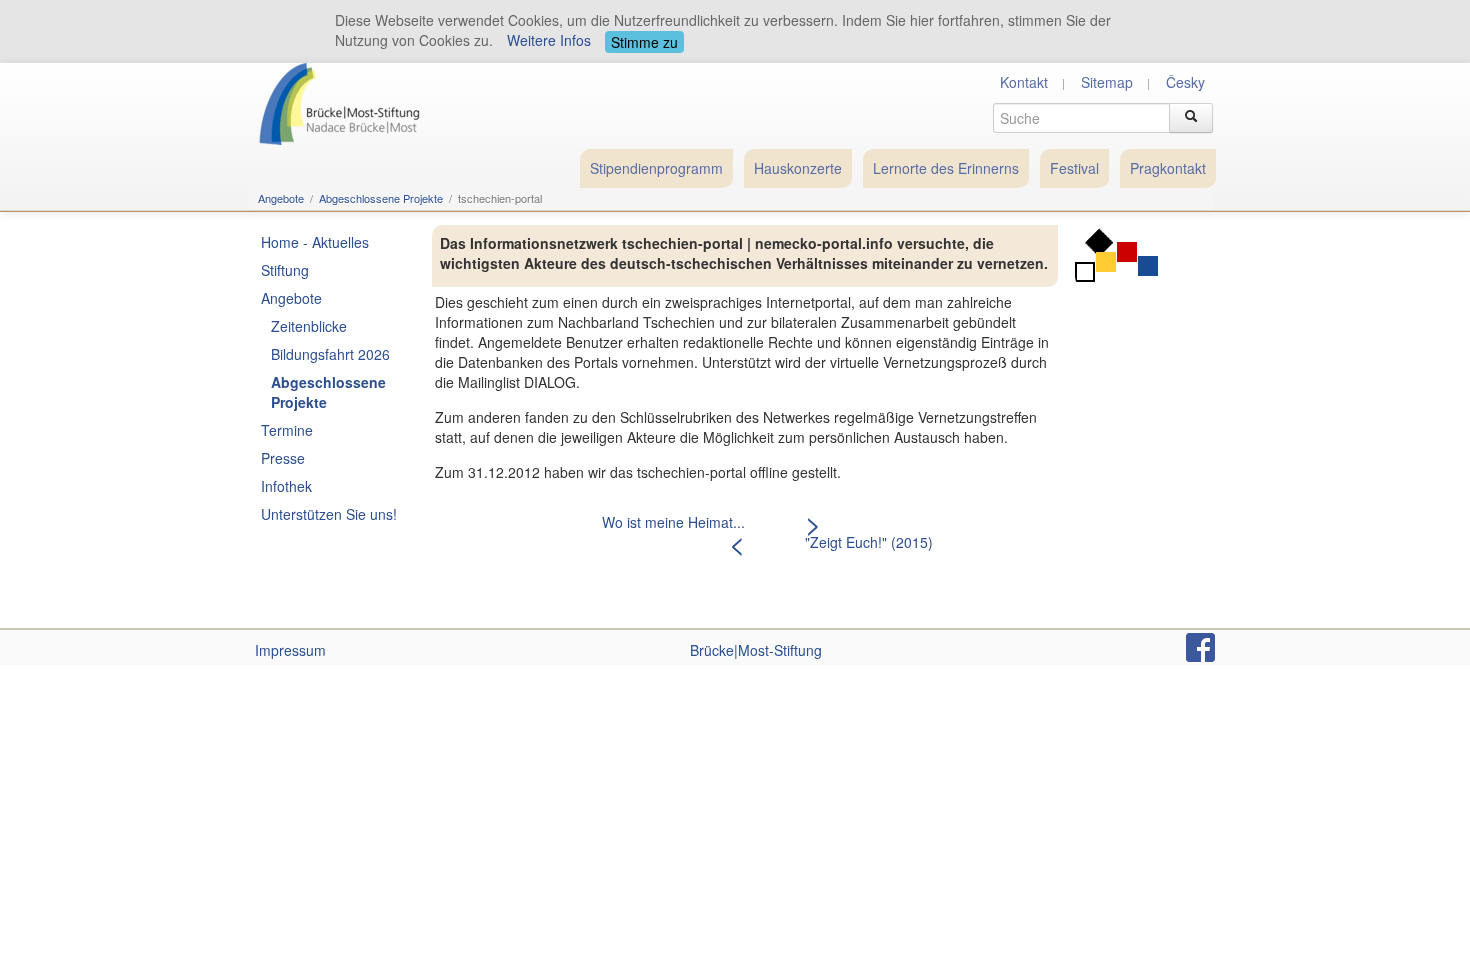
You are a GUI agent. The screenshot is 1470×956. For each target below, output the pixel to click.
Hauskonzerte (798, 168)
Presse (283, 458)
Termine (287, 430)
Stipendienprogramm (656, 168)
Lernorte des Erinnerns (946, 168)
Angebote (281, 198)
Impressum (290, 650)
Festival (1074, 168)
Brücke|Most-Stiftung (756, 650)
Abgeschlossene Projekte (381, 198)
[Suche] (1191, 118)
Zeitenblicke (309, 326)
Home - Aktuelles (315, 242)
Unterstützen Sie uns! (329, 514)
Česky (1185, 82)
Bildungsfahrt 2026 (330, 354)
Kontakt (1024, 82)
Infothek (286, 486)
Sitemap (1107, 82)
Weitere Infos (549, 40)
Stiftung (285, 270)
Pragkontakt (1168, 168)
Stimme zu (644, 42)
